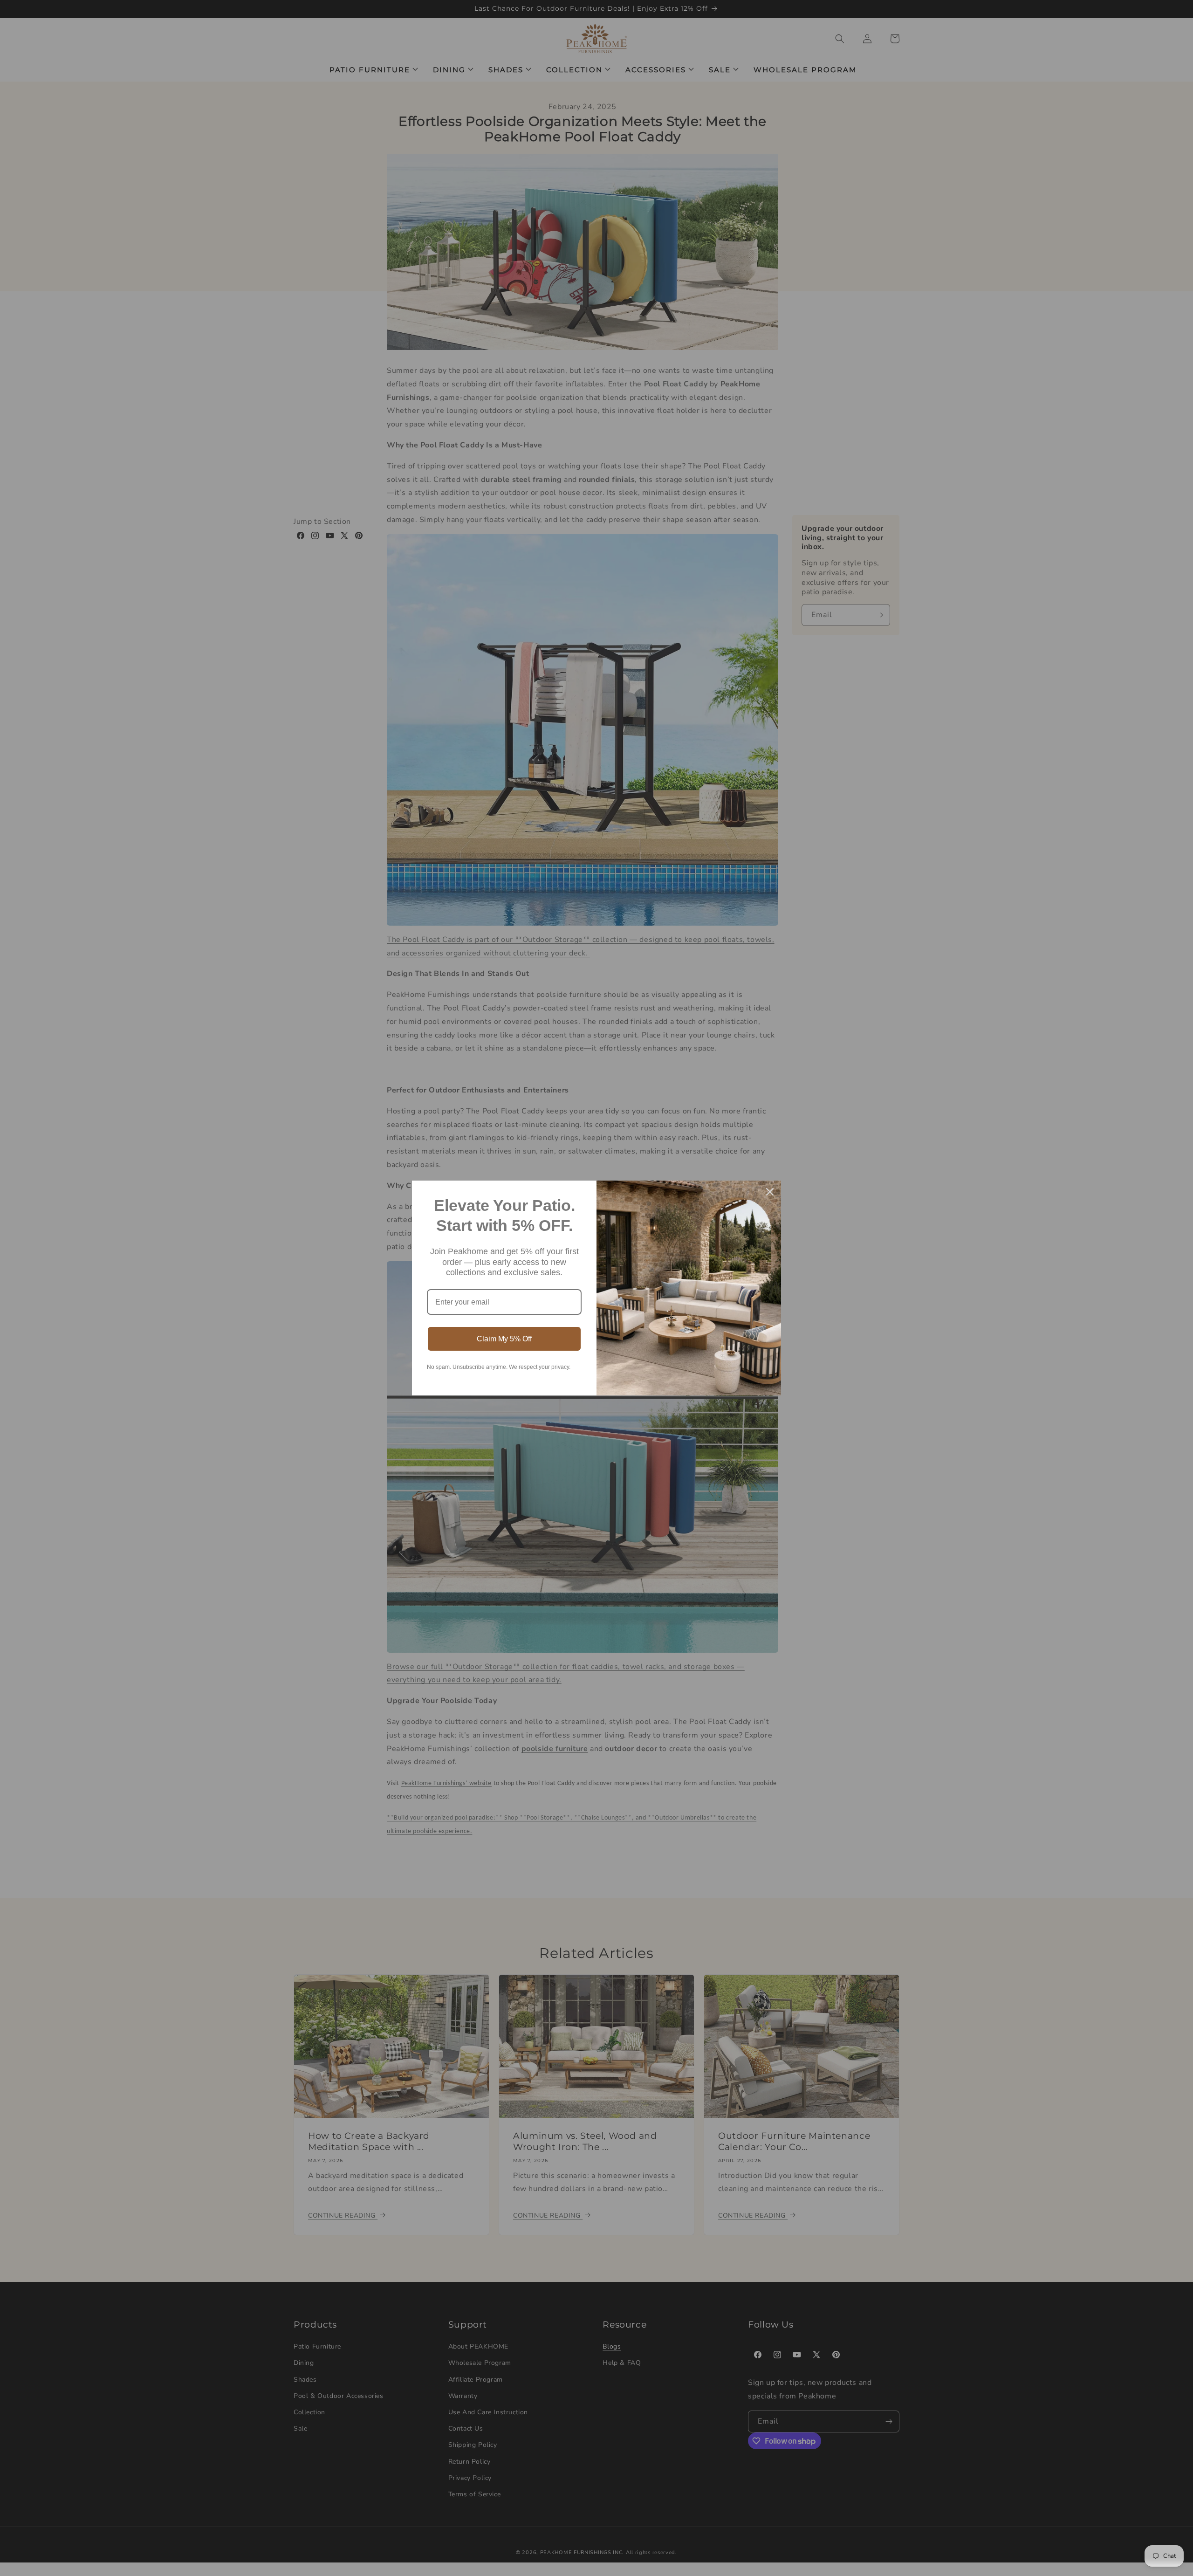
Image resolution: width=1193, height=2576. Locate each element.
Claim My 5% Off (504, 1339)
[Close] (770, 1192)
